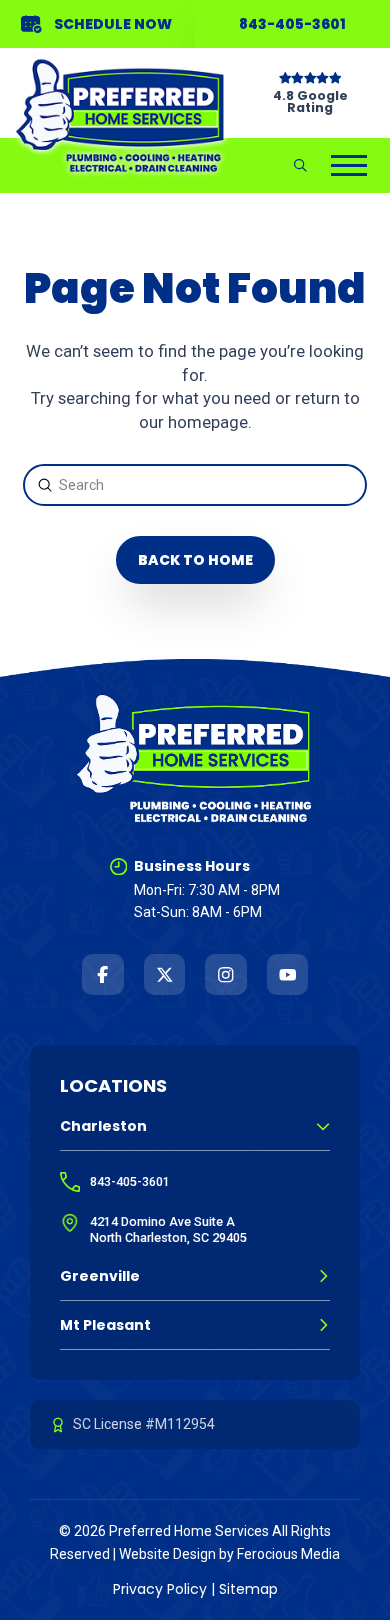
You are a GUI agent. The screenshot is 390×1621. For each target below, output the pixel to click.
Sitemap (248, 1589)
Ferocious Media (288, 1554)
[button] (300, 165)
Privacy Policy (160, 1589)
